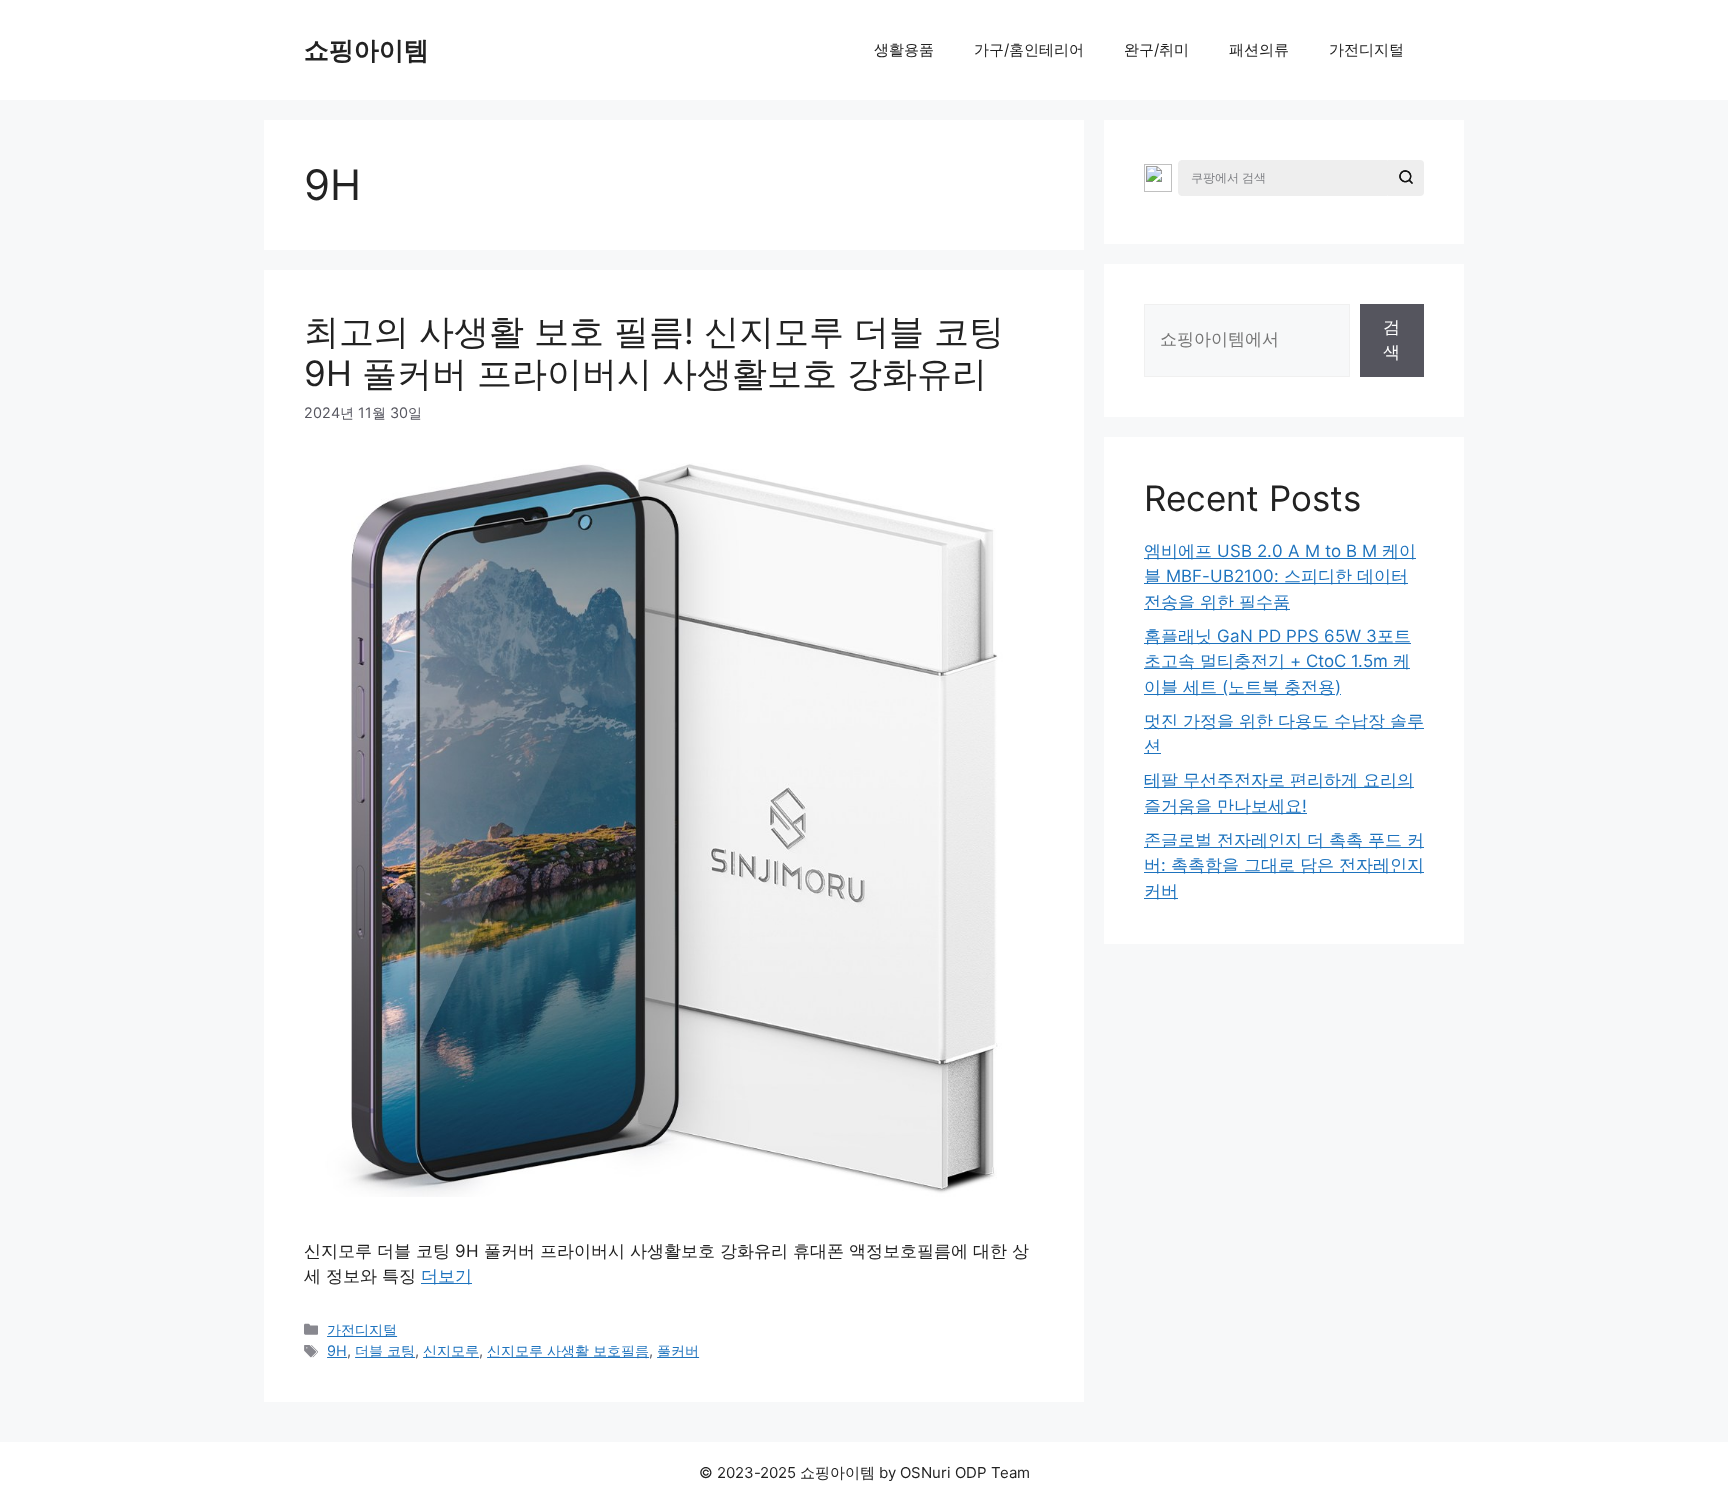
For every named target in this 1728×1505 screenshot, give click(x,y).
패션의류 (1259, 49)
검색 (1391, 340)
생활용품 (904, 49)
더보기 (446, 1276)
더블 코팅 (385, 1350)
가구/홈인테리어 (1029, 49)
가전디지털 (1366, 49)
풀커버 (678, 1350)
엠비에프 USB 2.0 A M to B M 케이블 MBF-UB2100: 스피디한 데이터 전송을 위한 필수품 (1280, 576)
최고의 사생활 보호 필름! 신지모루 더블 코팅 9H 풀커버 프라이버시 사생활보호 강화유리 (654, 352)
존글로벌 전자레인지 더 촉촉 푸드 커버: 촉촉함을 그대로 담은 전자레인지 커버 (1284, 865)
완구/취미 (1156, 49)
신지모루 (451, 1350)
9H (337, 1350)
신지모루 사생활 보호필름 (568, 1350)
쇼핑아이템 (366, 50)
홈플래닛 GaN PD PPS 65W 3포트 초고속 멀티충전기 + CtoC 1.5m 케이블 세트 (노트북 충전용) (1277, 661)
